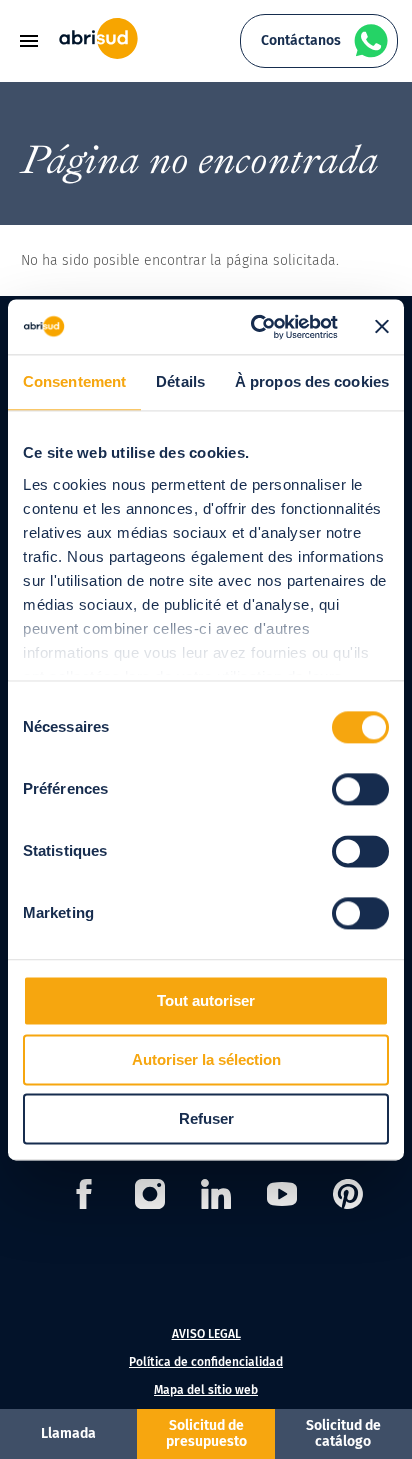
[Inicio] (98, 54)
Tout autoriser (206, 1000)
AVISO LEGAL (206, 1334)
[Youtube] (282, 1197)
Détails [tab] (180, 381)
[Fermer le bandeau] (382, 327)
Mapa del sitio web (206, 1390)
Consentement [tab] (74, 381)
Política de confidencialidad (206, 1362)
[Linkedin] (216, 1197)
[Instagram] (150, 1197)
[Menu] (36, 41)
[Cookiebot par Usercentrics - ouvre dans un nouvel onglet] (255, 327)
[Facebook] (84, 1197)
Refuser (206, 1118)
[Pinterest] (348, 1197)
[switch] (360, 789)
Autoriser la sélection (206, 1059)
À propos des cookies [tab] (312, 381)
